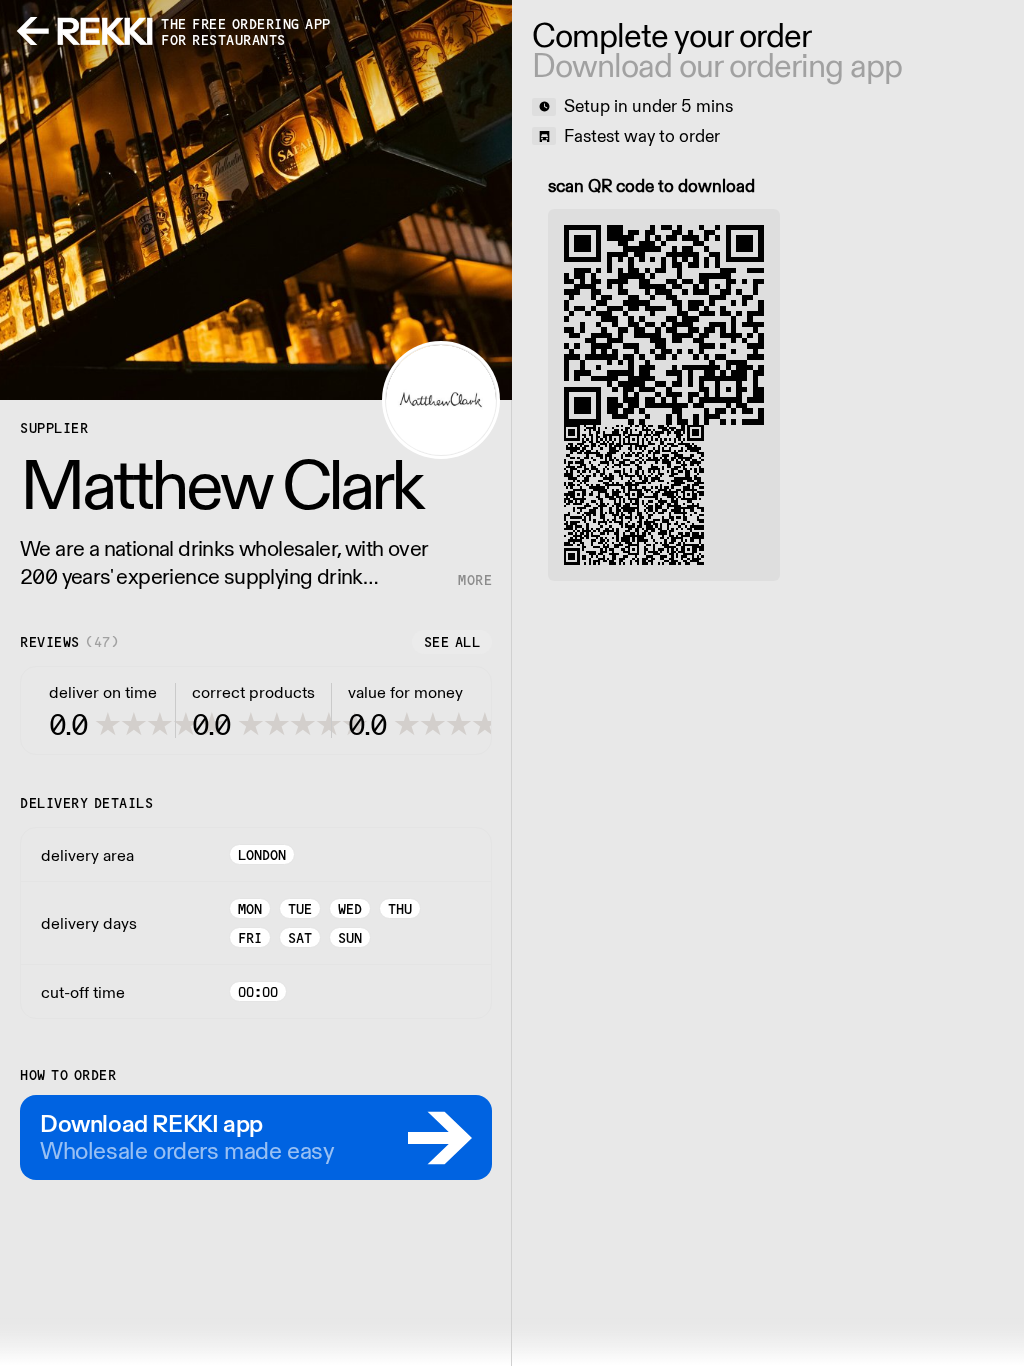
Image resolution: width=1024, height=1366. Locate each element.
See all (452, 642)
